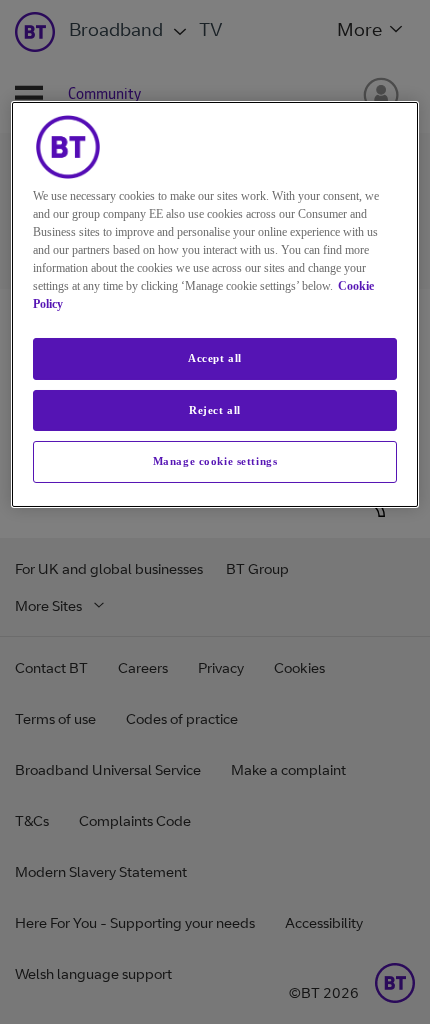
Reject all (215, 410)
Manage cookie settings (215, 461)
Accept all (215, 358)
